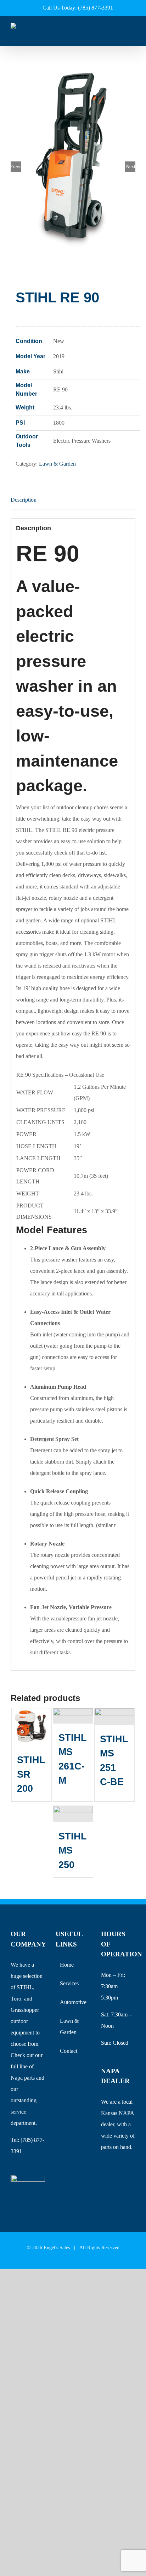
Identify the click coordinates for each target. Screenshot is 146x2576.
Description (24, 500)
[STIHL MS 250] (73, 1814)
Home (67, 1965)
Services (69, 1983)
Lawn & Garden (57, 464)
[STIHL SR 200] (32, 1727)
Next (131, 167)
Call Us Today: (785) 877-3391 (78, 8)
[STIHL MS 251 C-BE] (114, 1717)
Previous (16, 167)
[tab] (73, 500)
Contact (69, 2051)
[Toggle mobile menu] (133, 36)
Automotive (73, 2002)
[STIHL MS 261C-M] (73, 1716)
